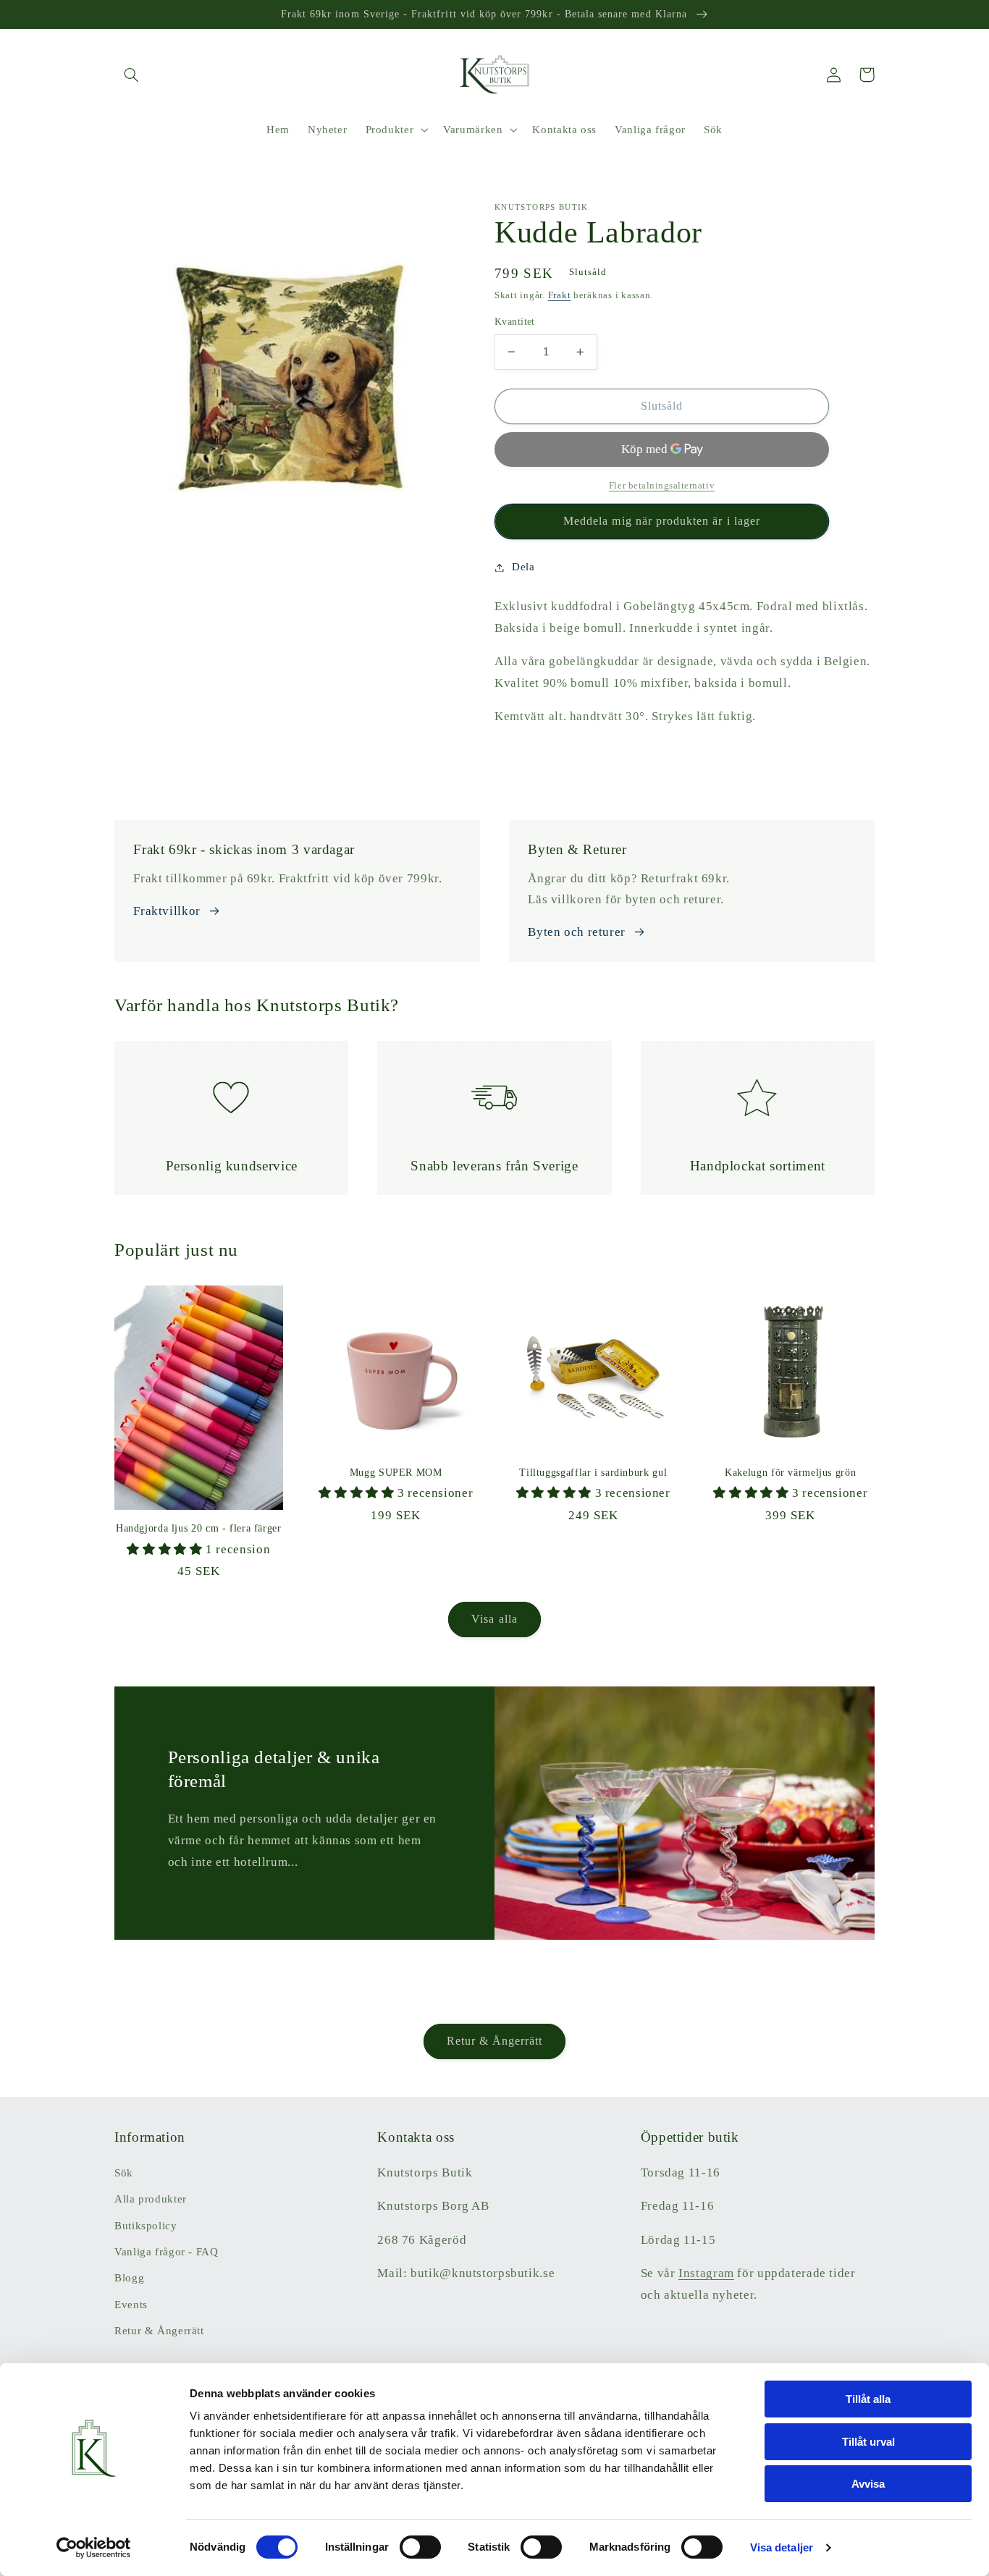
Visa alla (494, 1619)
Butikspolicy (146, 2226)
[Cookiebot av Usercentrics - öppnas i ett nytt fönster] (94, 2548)
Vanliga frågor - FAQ (167, 2252)
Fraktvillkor (167, 911)
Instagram (706, 2273)
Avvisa (868, 2484)
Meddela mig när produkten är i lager (662, 521)
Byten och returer (577, 932)
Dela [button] (523, 567)
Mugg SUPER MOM (396, 1473)
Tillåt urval (868, 2442)
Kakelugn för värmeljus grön (790, 1473)
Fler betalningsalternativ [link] (662, 486)
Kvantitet (515, 322)
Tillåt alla (868, 2399)
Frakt (560, 295)
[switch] (420, 2547)
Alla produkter (151, 2199)
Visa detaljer (782, 2547)
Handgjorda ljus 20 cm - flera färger (199, 1528)
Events (131, 2305)
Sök (124, 2173)
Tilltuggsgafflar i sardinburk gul (593, 1473)
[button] (131, 75)
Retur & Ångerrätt (495, 2041)
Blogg (129, 2278)
